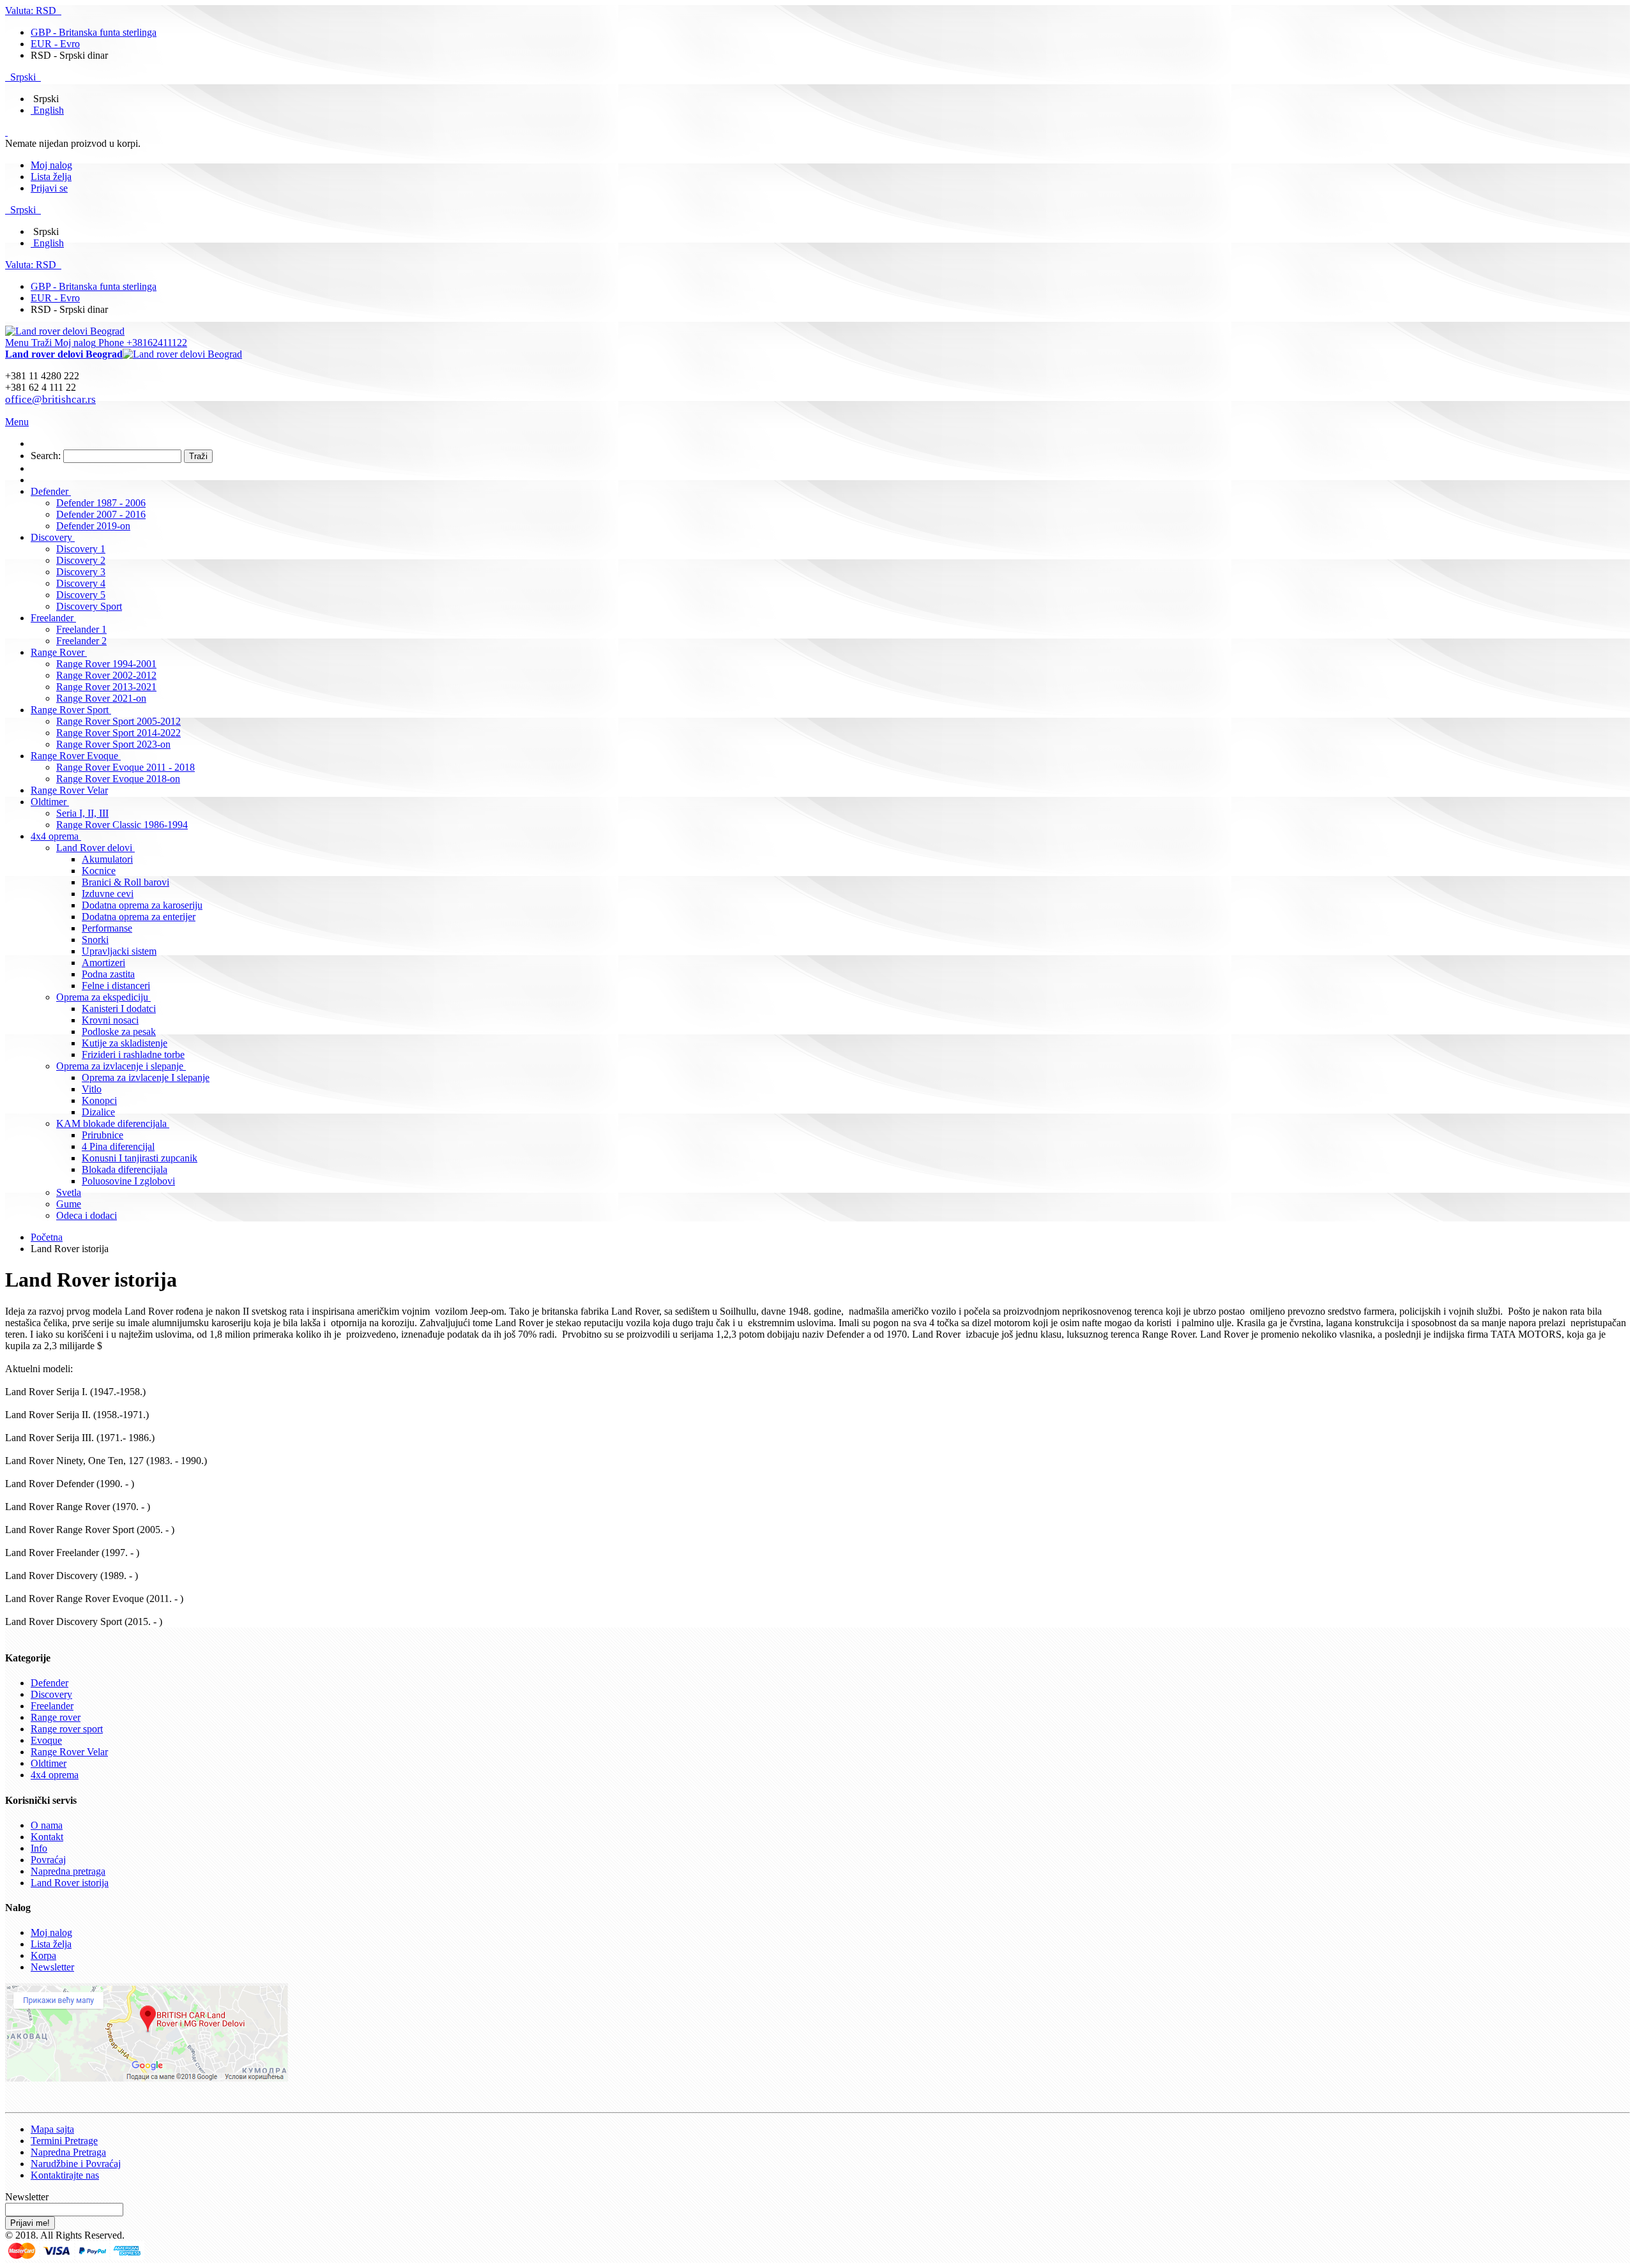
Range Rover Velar (69, 1752)
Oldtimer (49, 1763)
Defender (49, 1683)
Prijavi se (49, 188)
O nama (47, 1825)
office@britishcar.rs (50, 399)
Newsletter (52, 1967)
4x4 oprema (55, 1775)
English (49, 110)
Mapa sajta (52, 2129)
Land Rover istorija (70, 1883)
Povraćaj (48, 1860)
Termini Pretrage (64, 2141)
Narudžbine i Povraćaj (76, 2164)
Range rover (56, 1717)
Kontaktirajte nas (65, 2175)
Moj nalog (51, 165)
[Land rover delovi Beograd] (65, 331)
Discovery (51, 1694)
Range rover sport (67, 1729)
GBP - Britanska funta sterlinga (94, 32)
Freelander (52, 1706)
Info (39, 1848)
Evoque (46, 1740)
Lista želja (51, 177)
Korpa (43, 1955)
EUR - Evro (55, 44)
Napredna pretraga (68, 1871)
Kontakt (47, 1837)
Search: (46, 456)
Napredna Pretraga (68, 2152)
